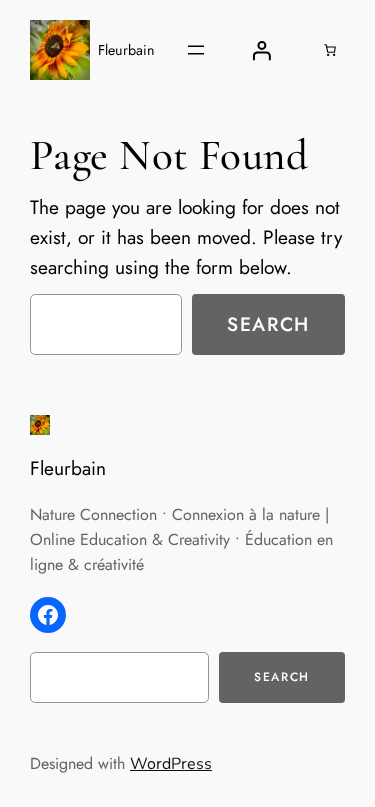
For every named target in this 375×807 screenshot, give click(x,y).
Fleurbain (126, 50)
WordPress (171, 764)
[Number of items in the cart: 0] (330, 50)
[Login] (262, 50)
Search (268, 324)
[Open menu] (196, 50)
